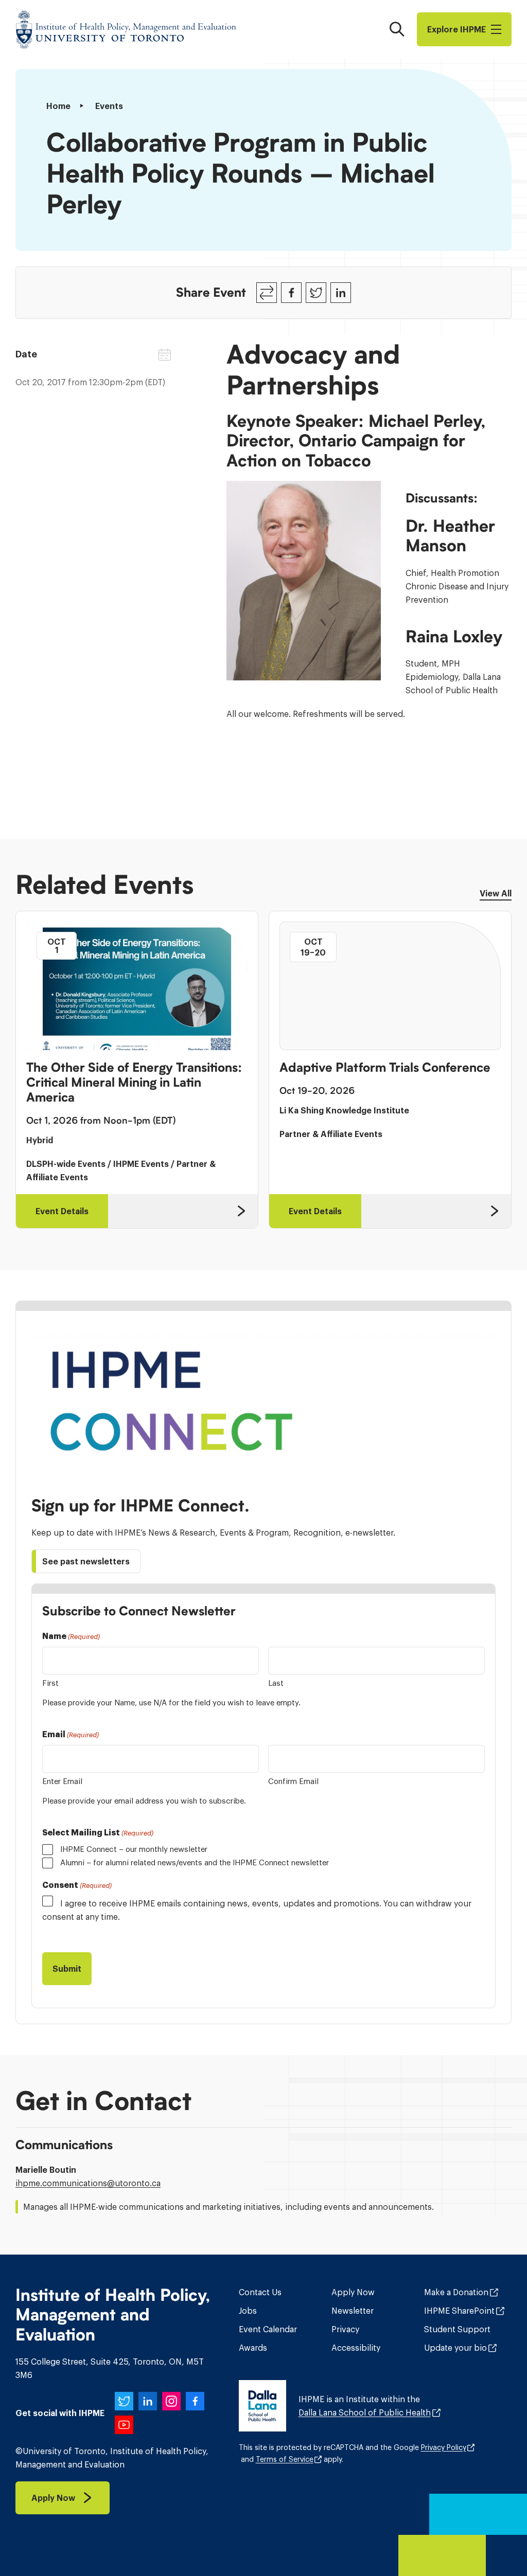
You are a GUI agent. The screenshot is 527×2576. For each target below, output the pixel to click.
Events (109, 106)
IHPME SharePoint (459, 2311)
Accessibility (356, 2348)
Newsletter (353, 2311)
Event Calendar (268, 2329)
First (50, 1683)
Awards (253, 2348)
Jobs (248, 2311)
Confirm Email (293, 1781)
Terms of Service (285, 2459)
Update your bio (455, 2348)
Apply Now (353, 2292)
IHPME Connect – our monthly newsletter (134, 1849)
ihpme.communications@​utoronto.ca (88, 2183)
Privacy (345, 2329)
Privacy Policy (444, 2447)
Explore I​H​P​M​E (456, 29)
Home (58, 106)
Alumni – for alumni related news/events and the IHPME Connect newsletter (195, 1862)
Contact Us (260, 2292)
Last (276, 1683)
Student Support (457, 2329)
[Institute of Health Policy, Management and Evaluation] (126, 29)
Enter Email (62, 1781)
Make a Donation (456, 2292)
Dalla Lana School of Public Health (365, 2412)
